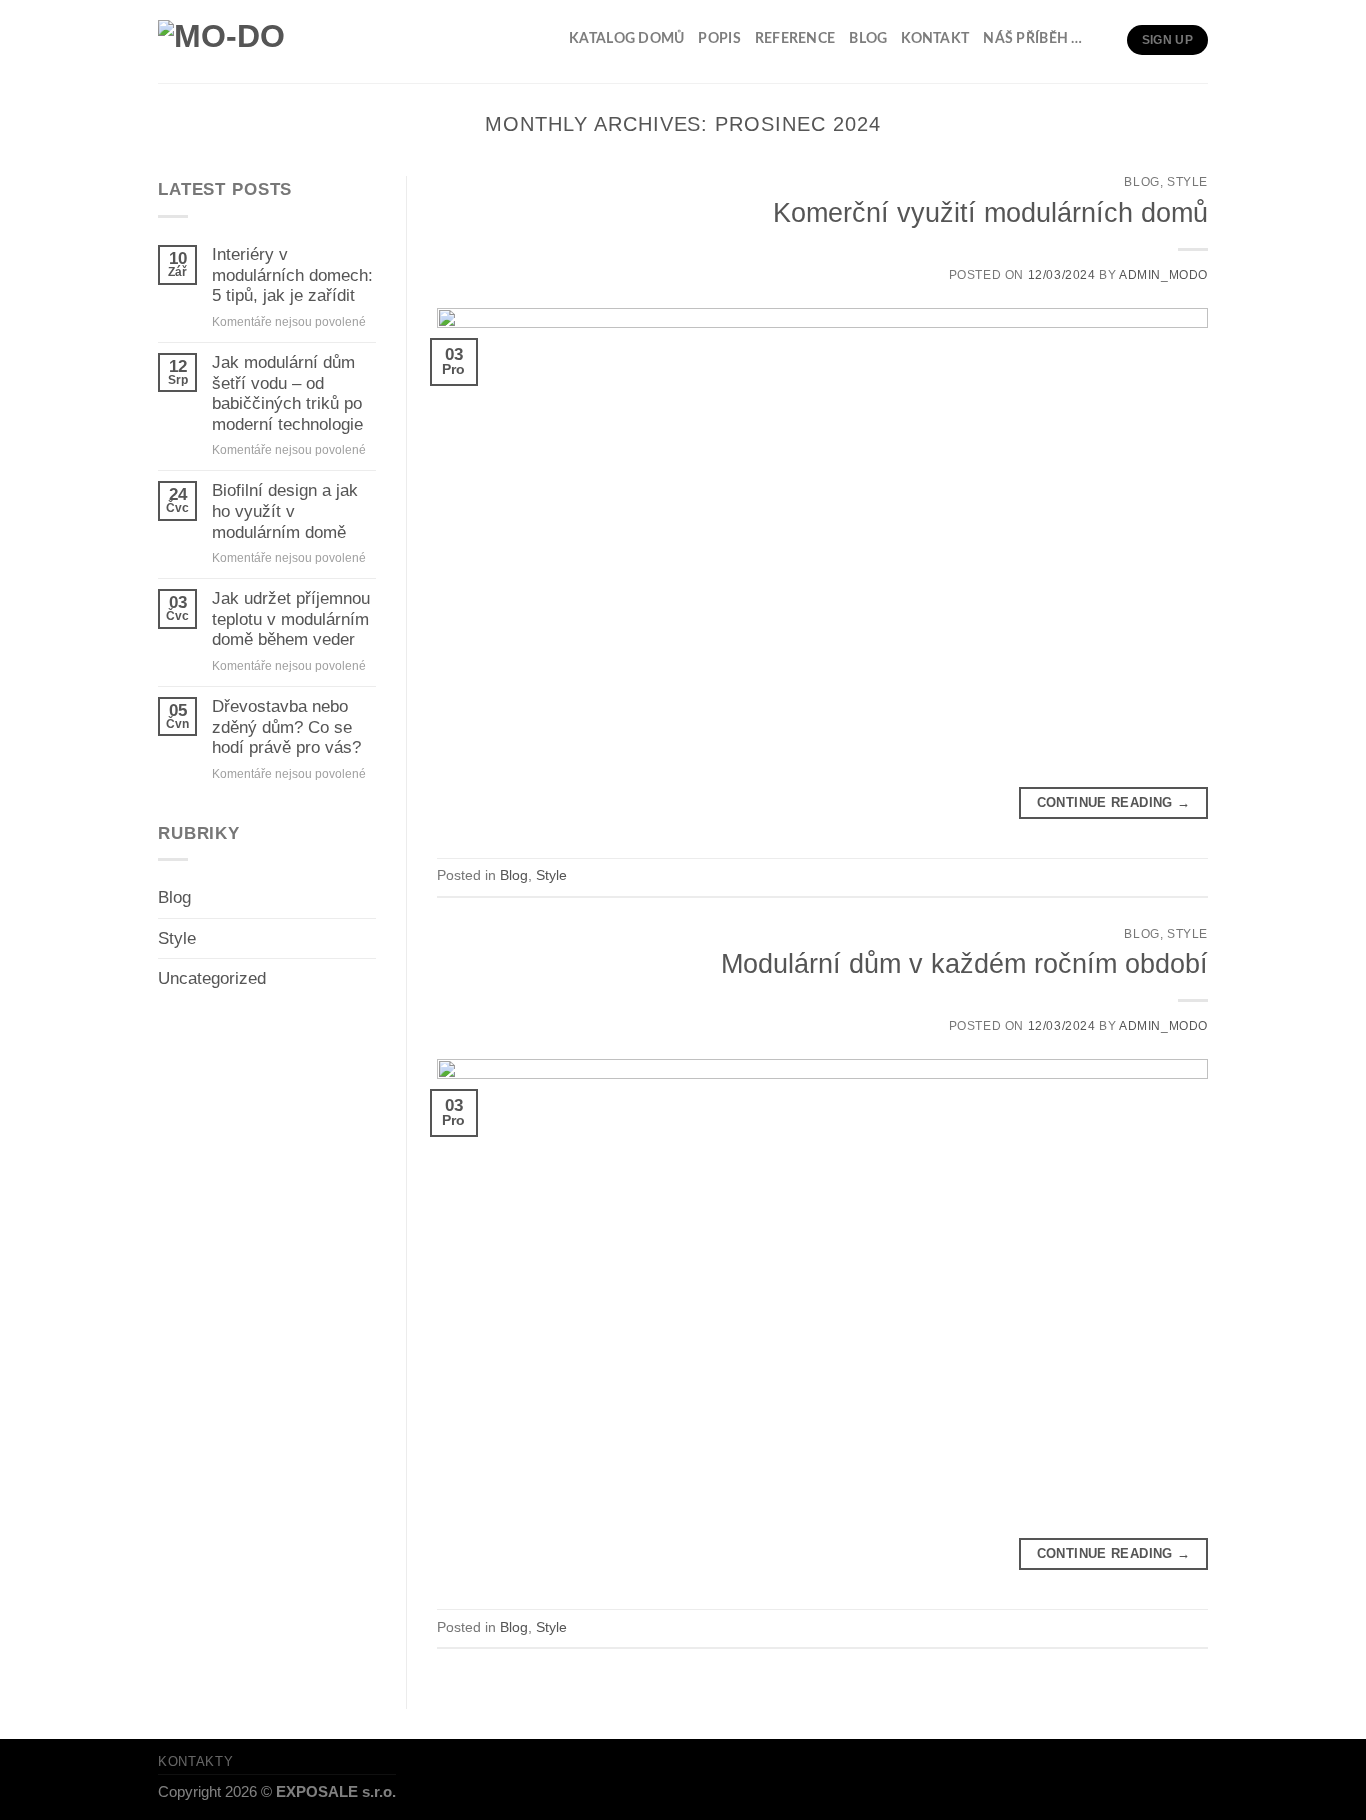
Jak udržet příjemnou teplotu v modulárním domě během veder (291, 619)
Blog (868, 39)
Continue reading (1114, 802)
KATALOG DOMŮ (626, 39)
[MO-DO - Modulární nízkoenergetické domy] (246, 41)
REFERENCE (795, 39)
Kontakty (195, 1761)
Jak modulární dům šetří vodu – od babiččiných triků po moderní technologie (287, 393)
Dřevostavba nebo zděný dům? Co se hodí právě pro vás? (286, 727)
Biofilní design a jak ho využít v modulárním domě (285, 511)
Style (177, 938)
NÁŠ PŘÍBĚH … (1032, 39)
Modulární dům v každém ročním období (964, 963)
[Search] (1105, 39)
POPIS (719, 39)
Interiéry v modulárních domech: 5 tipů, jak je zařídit (292, 275)
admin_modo (1163, 275)
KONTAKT (935, 39)
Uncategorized (212, 978)
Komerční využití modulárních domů (990, 212)
